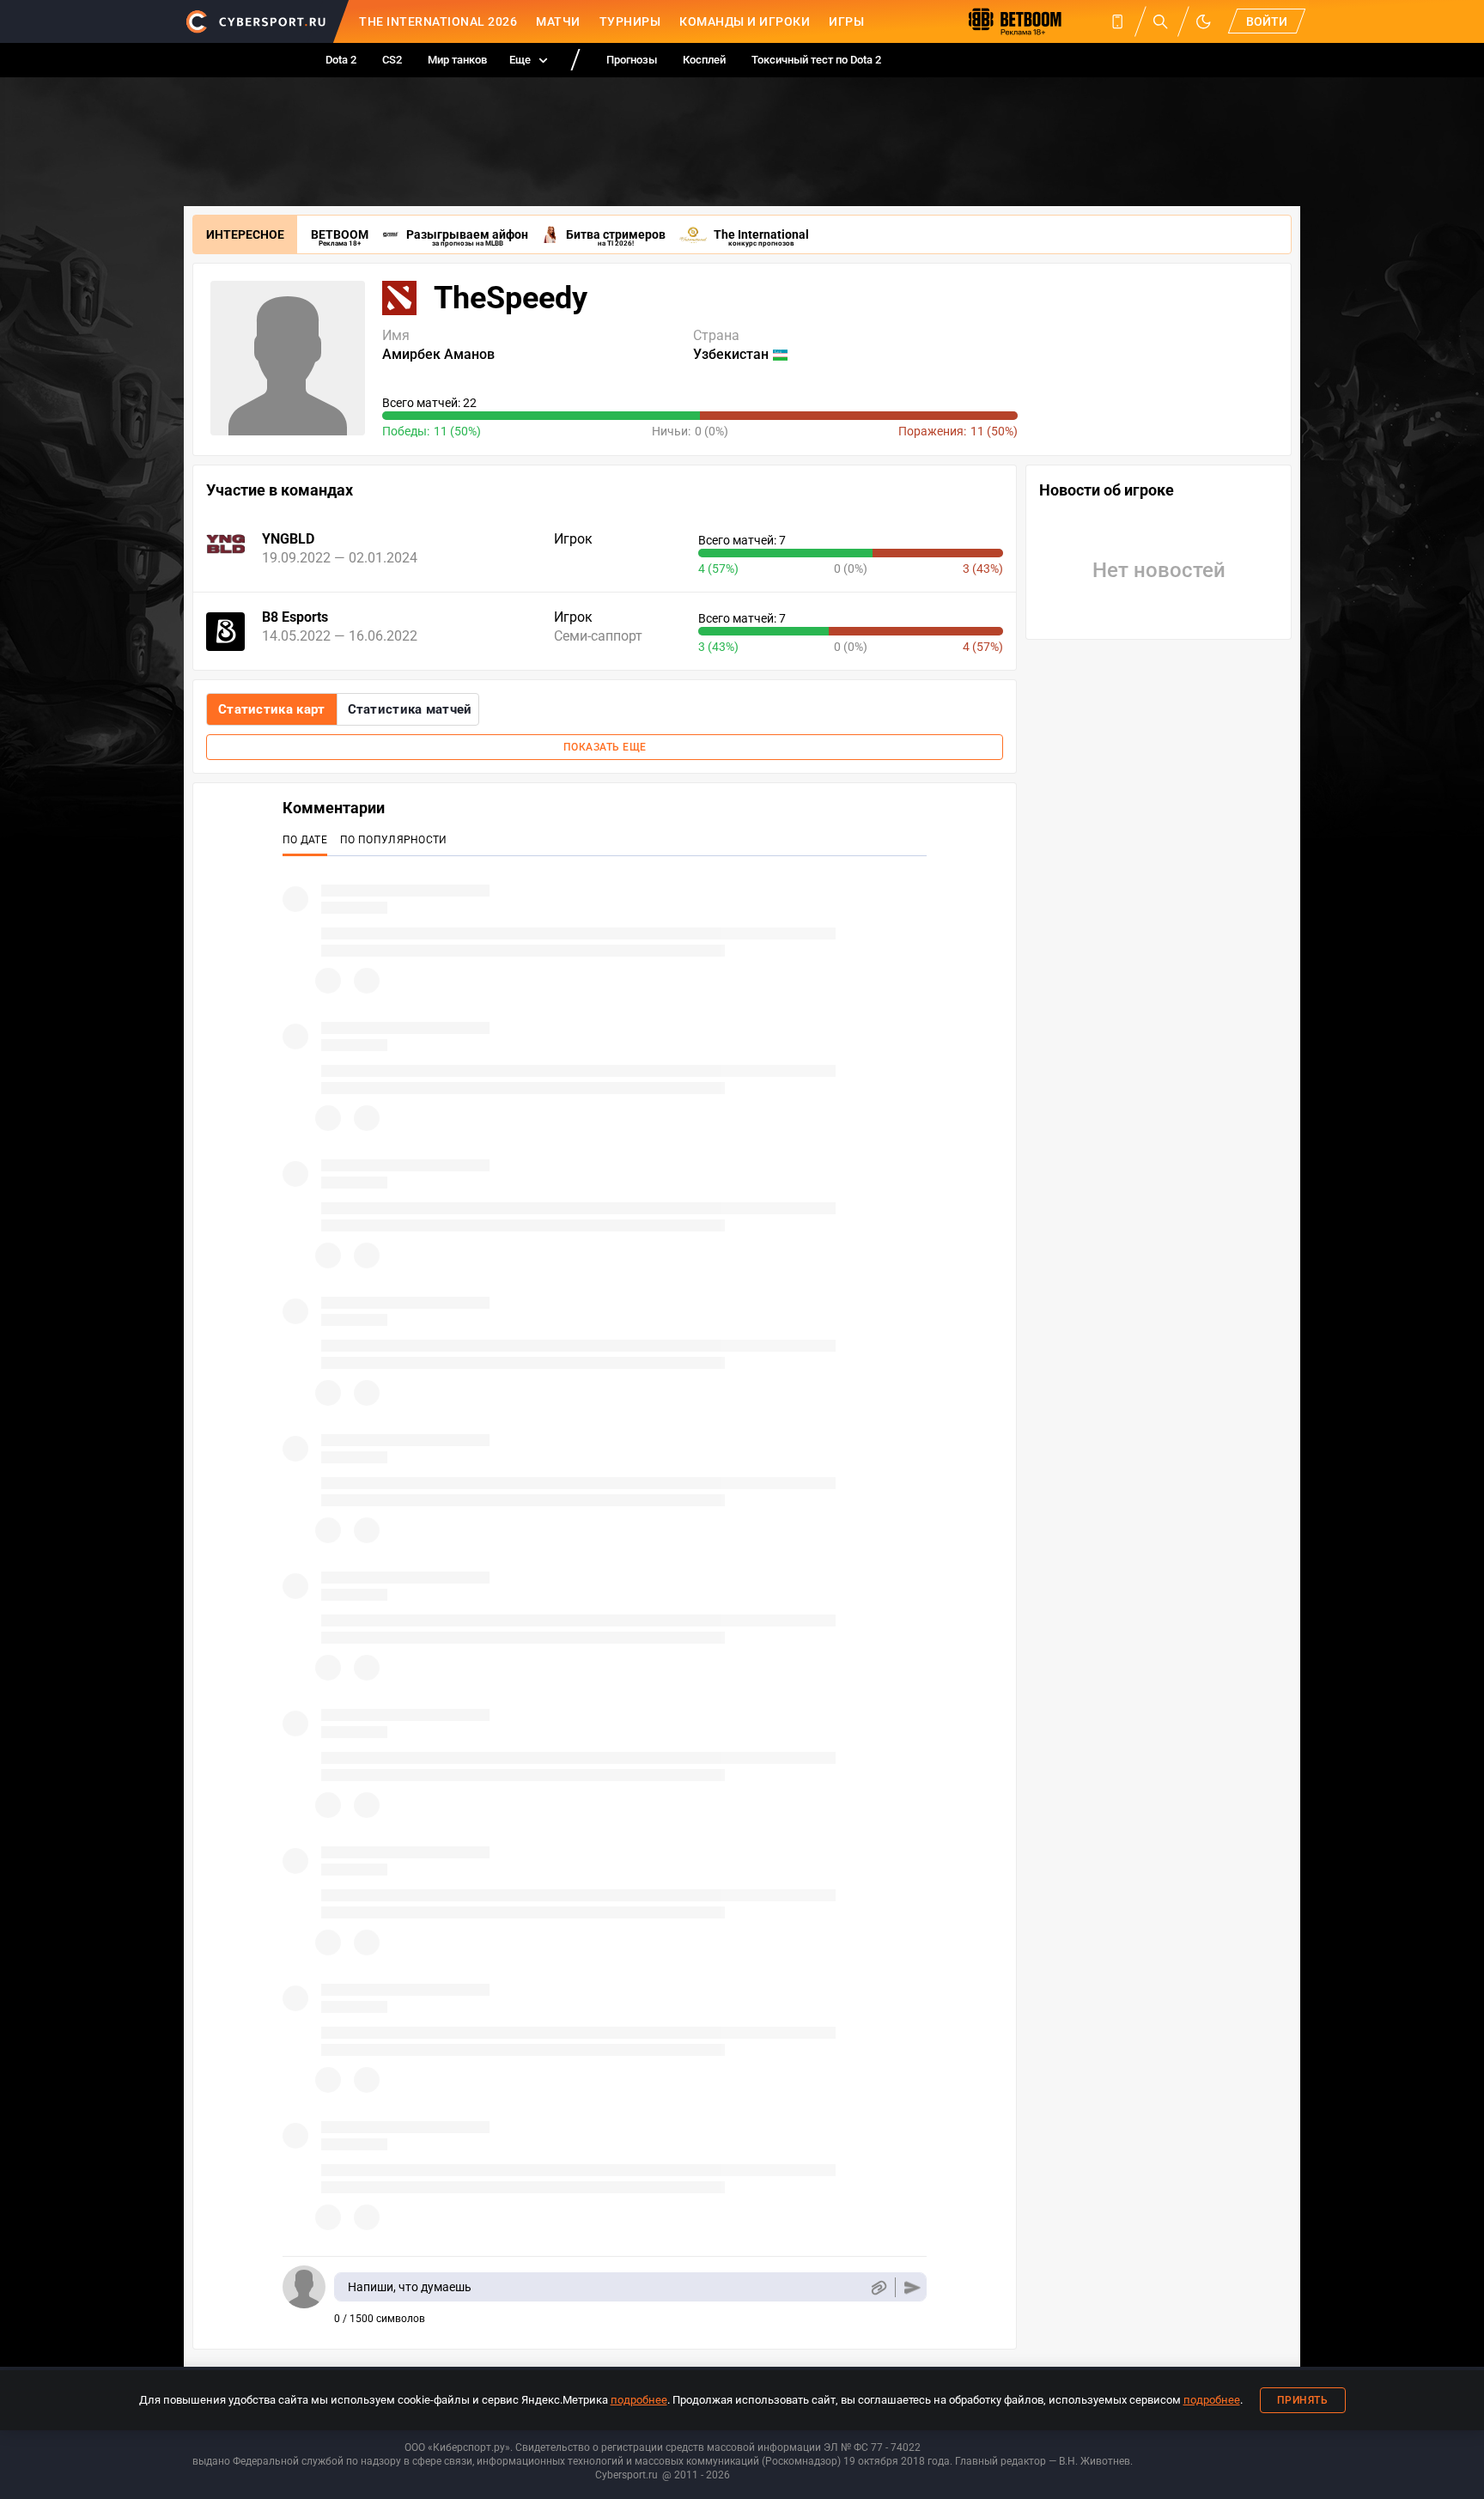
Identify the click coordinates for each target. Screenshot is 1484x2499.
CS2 (392, 60)
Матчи (558, 21)
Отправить (912, 2287)
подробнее (639, 2400)
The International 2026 (438, 21)
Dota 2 (341, 60)
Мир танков (457, 60)
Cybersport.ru (626, 2475)
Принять (1303, 2400)
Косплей (704, 60)
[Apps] (1117, 21)
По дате (305, 840)
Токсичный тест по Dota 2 (816, 60)
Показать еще (605, 747)
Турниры (630, 21)
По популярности (394, 840)
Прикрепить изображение (878, 2287)
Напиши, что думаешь (410, 2287)
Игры (846, 21)
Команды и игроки (745, 21)
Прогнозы (632, 60)
